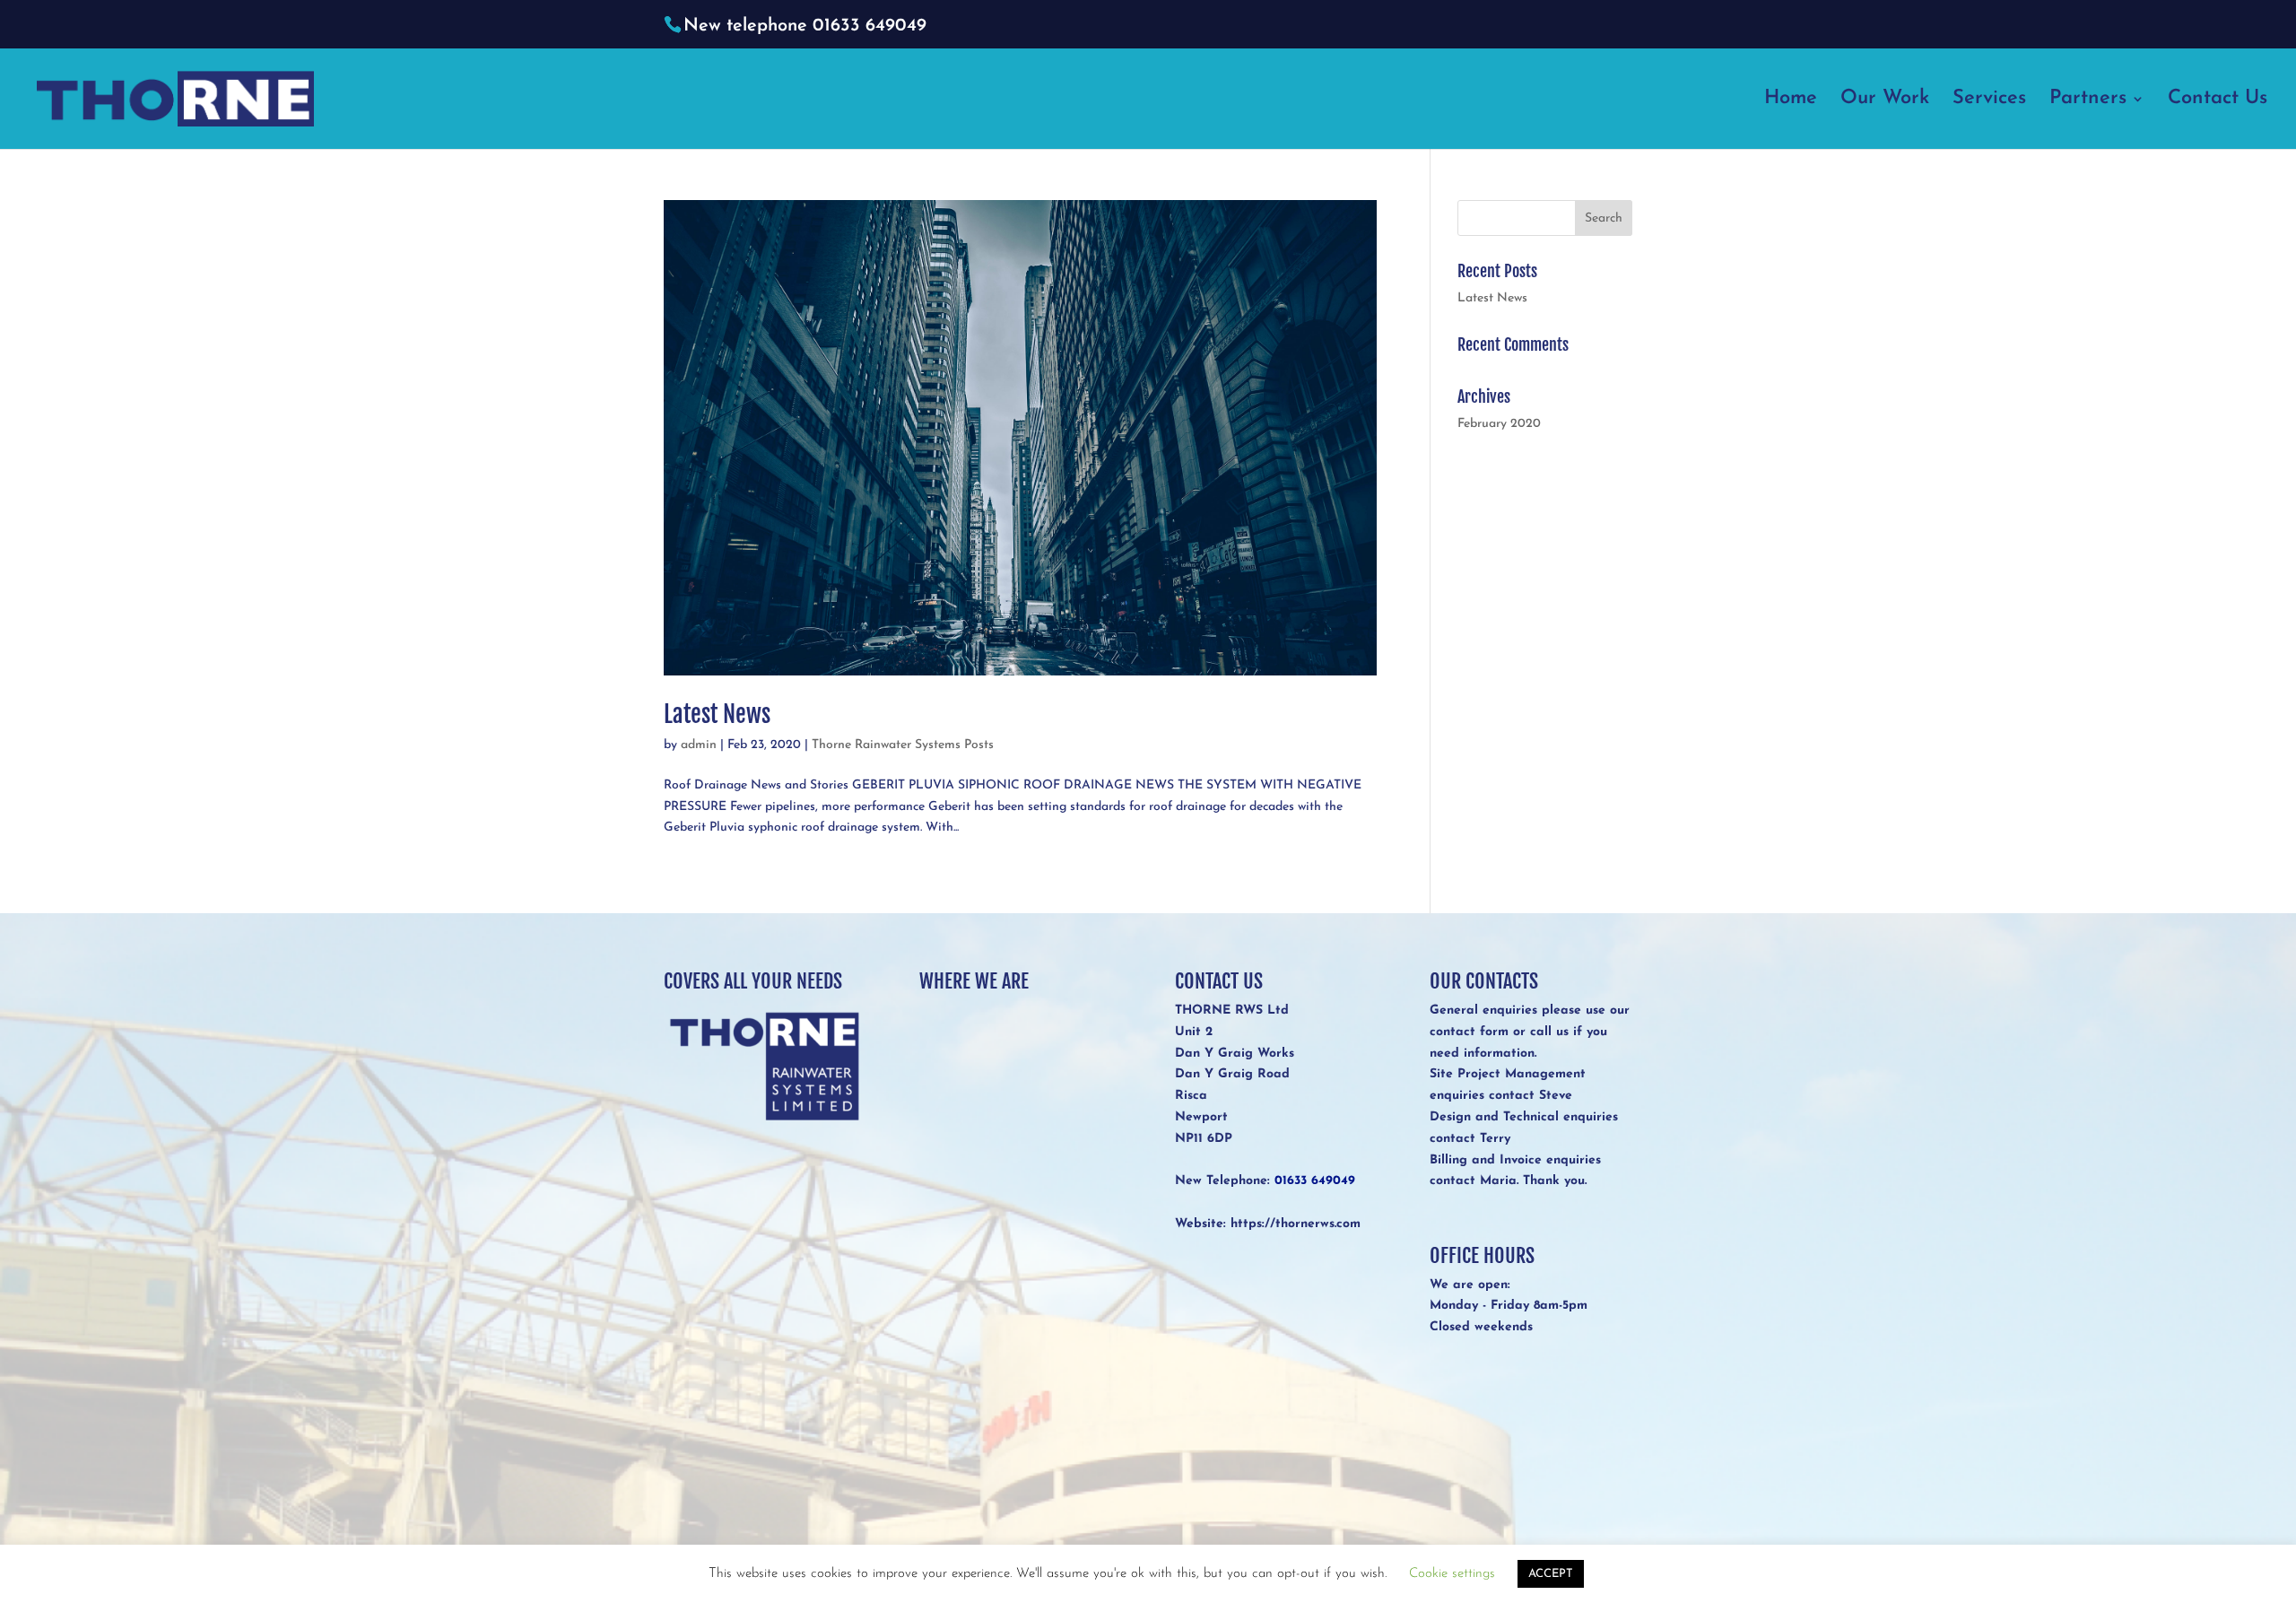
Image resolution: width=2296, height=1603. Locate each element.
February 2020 (1499, 424)
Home (1791, 100)
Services (1989, 100)
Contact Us (2218, 100)
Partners (2088, 100)
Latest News (717, 714)
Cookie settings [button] (1452, 1574)
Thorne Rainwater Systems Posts (903, 745)
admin (699, 745)
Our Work (1885, 100)
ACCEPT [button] (1551, 1574)
